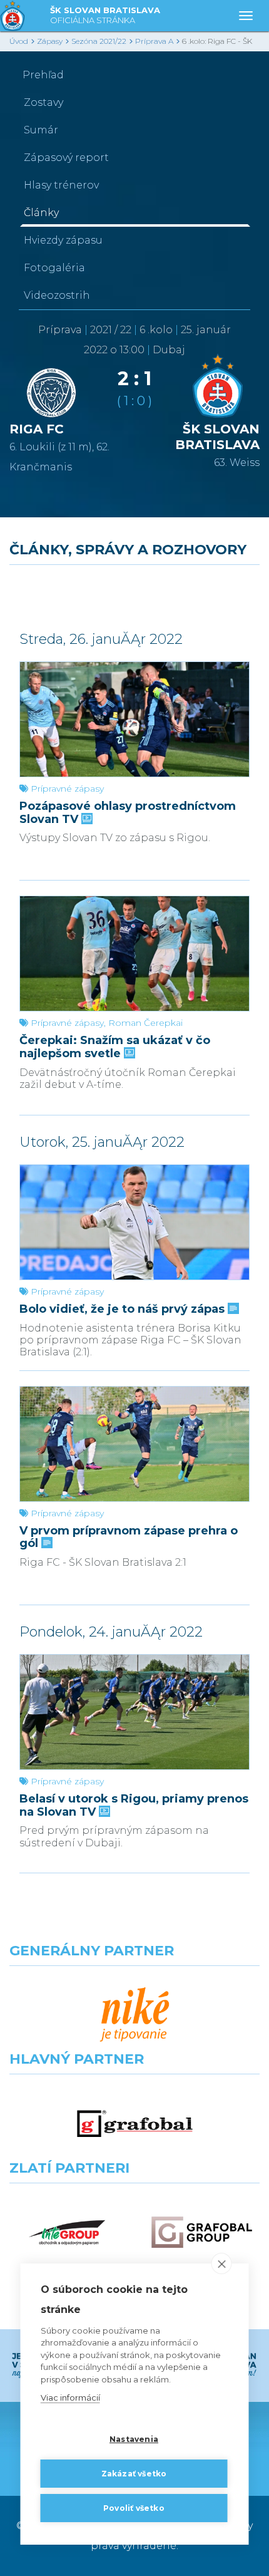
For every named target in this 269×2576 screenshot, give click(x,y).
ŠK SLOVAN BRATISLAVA (105, 15)
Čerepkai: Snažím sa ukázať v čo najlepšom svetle (115, 1047)
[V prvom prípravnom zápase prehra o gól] (134, 1444)
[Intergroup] (67, 2232)
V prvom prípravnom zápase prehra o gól (129, 1537)
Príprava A (154, 41)
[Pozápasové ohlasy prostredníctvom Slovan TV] (134, 719)
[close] (222, 2263)
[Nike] (135, 2015)
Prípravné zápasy (67, 789)
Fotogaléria (54, 268)
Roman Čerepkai (145, 1023)
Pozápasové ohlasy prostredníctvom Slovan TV (128, 813)
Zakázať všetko (134, 2474)
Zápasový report (66, 158)
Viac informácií (70, 2398)
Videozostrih (57, 295)
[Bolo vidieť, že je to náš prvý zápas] (134, 1222)
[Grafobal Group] (202, 2232)
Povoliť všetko (134, 2508)
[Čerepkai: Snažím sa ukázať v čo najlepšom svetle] (134, 954)
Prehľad (43, 75)
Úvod (19, 41)
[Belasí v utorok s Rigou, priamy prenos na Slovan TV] (134, 1712)
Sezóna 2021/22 (99, 41)
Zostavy (43, 102)
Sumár (41, 130)
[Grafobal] (135, 2123)
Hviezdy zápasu (63, 240)
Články (41, 213)
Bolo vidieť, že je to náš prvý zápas (124, 1309)
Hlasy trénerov (61, 185)
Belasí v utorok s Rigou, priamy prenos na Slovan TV (134, 1805)
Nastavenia (134, 2439)
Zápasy (50, 41)
